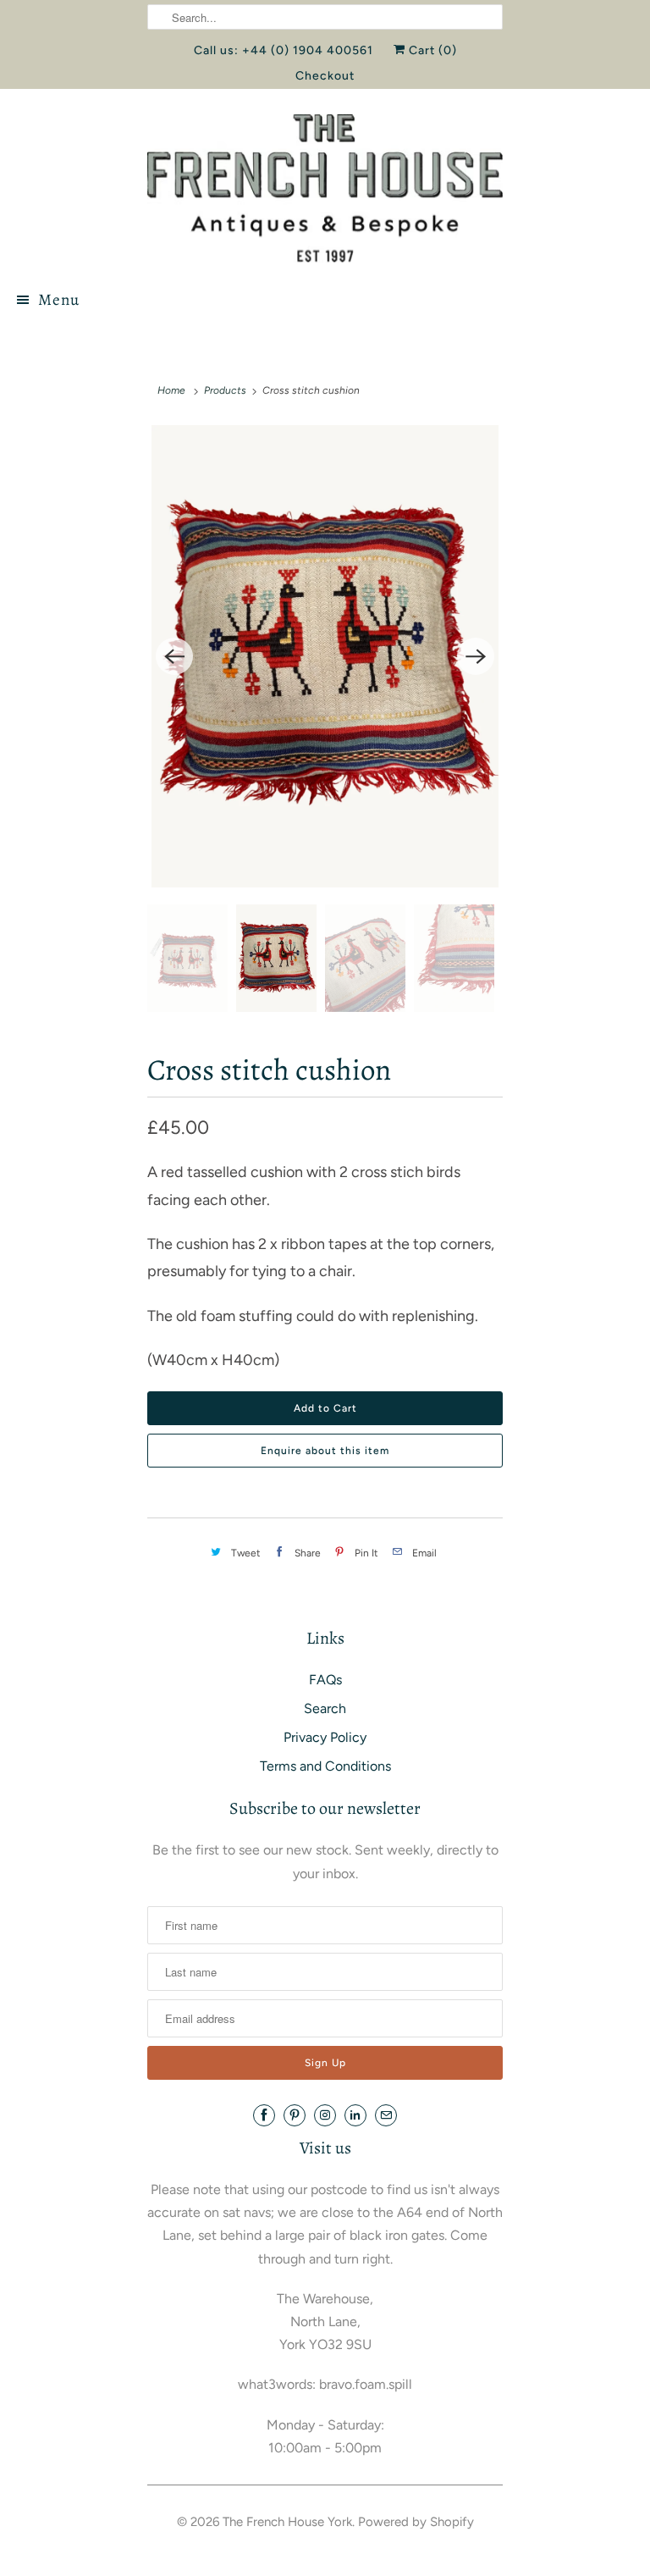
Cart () (431, 50)
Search (325, 1708)
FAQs (325, 1680)
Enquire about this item (325, 1451)
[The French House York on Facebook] (264, 2115)
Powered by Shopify (416, 2522)
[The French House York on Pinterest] (295, 2115)
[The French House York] (325, 188)
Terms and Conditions (325, 1766)
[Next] (476, 656)
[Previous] (174, 656)
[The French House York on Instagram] (325, 2115)
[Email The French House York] (386, 2115)
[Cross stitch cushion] (325, 657)
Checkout (325, 76)
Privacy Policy (325, 1737)
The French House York (287, 2522)
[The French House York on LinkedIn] (355, 2115)
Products (225, 390)
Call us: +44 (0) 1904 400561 (284, 50)
